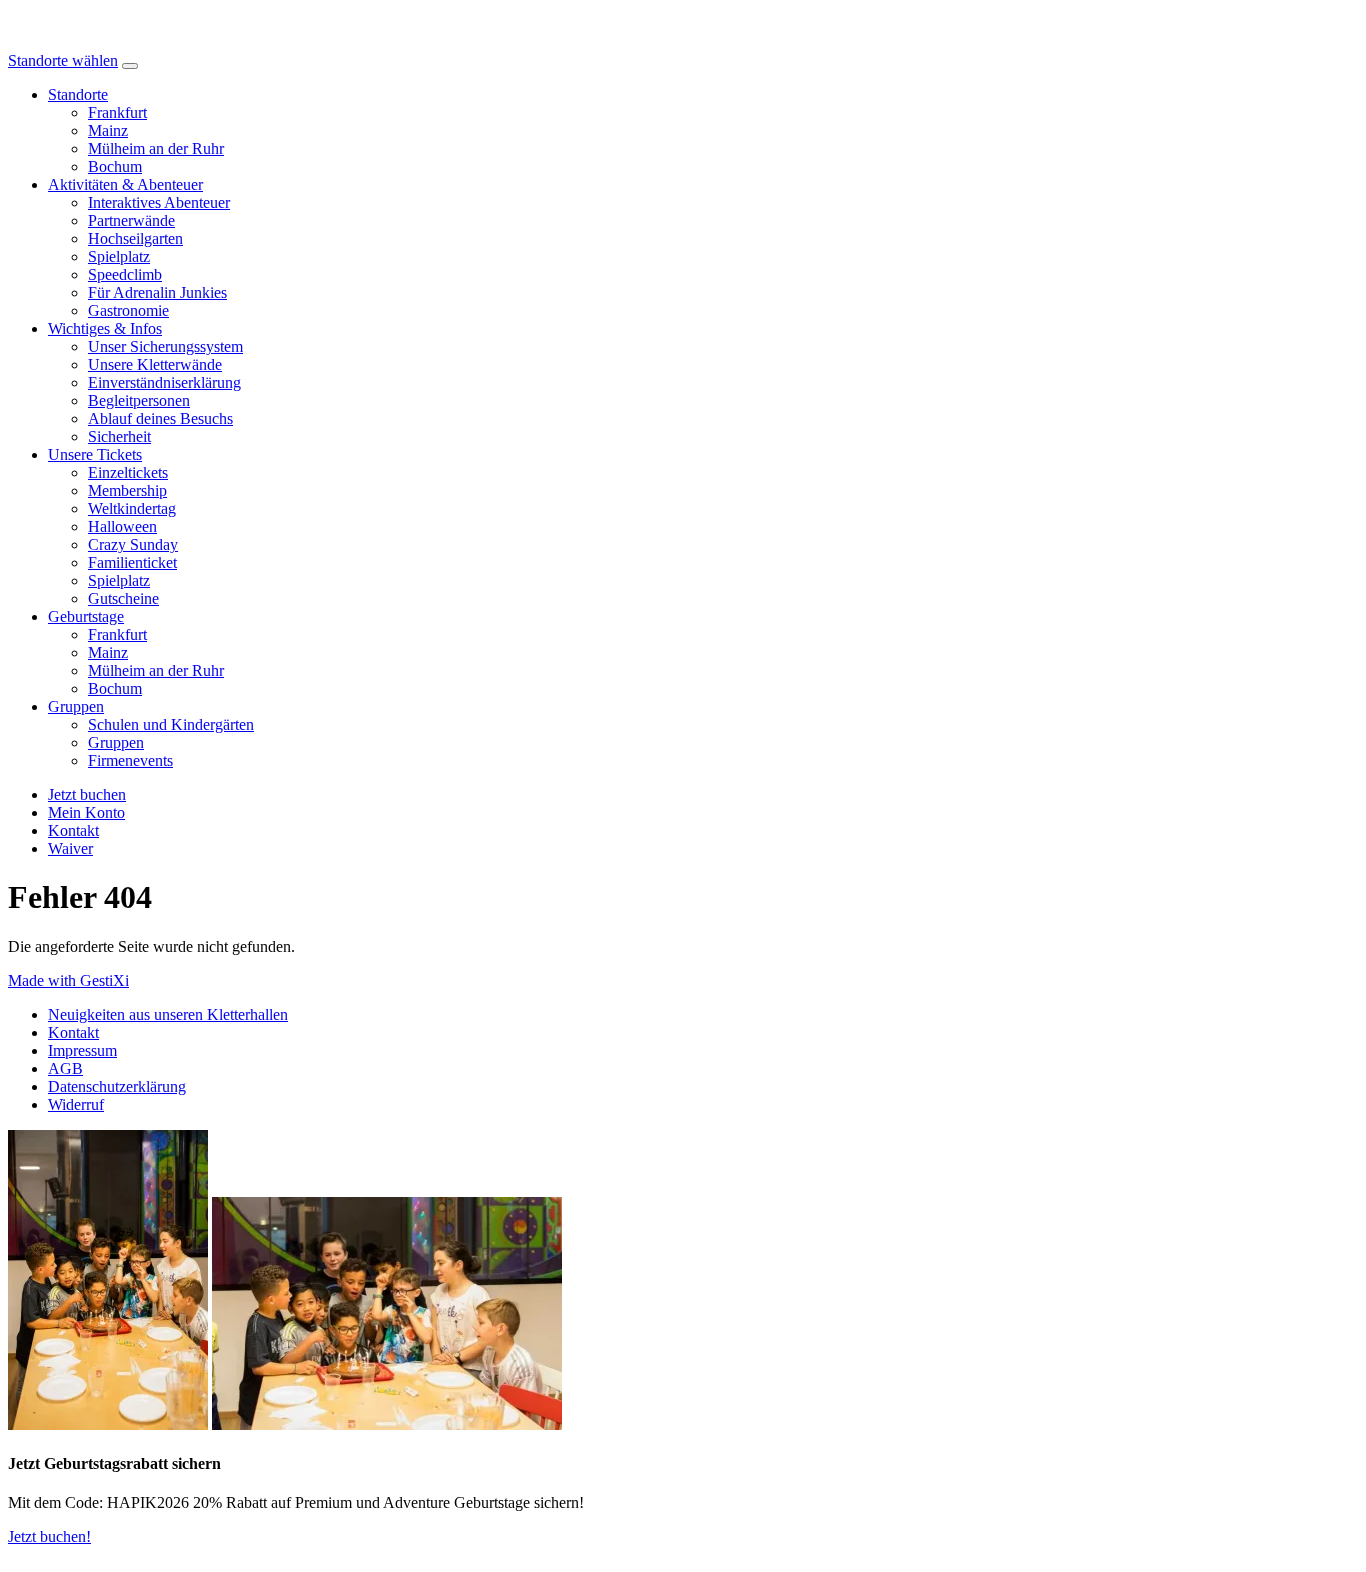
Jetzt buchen (87, 794)
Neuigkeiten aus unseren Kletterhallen (168, 1014)
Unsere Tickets (95, 454)
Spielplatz (119, 256)
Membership (127, 490)
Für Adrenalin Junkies (157, 292)
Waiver (70, 848)
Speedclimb (125, 274)
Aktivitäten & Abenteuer (125, 184)
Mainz (108, 130)
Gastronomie (128, 310)
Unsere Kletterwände (155, 364)
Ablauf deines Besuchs (160, 418)
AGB (65, 1068)
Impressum (82, 1050)
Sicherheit (119, 436)
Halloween (122, 526)
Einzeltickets (128, 472)
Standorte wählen (63, 60)
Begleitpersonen (139, 400)
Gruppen (76, 706)
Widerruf (76, 1104)
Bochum (115, 166)
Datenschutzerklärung (117, 1086)
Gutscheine (123, 598)
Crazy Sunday (133, 544)
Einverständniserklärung (164, 382)
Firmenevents (130, 760)
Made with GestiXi (68, 980)
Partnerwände (131, 220)
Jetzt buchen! (49, 1536)
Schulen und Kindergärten (171, 724)
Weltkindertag (132, 508)
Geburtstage (86, 616)
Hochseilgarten (135, 238)
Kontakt (73, 1032)
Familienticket (132, 562)
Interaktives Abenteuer (159, 202)
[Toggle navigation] (130, 66)
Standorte (78, 94)
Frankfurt (117, 112)
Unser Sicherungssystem (165, 346)
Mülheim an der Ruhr (156, 148)
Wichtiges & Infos (105, 328)
